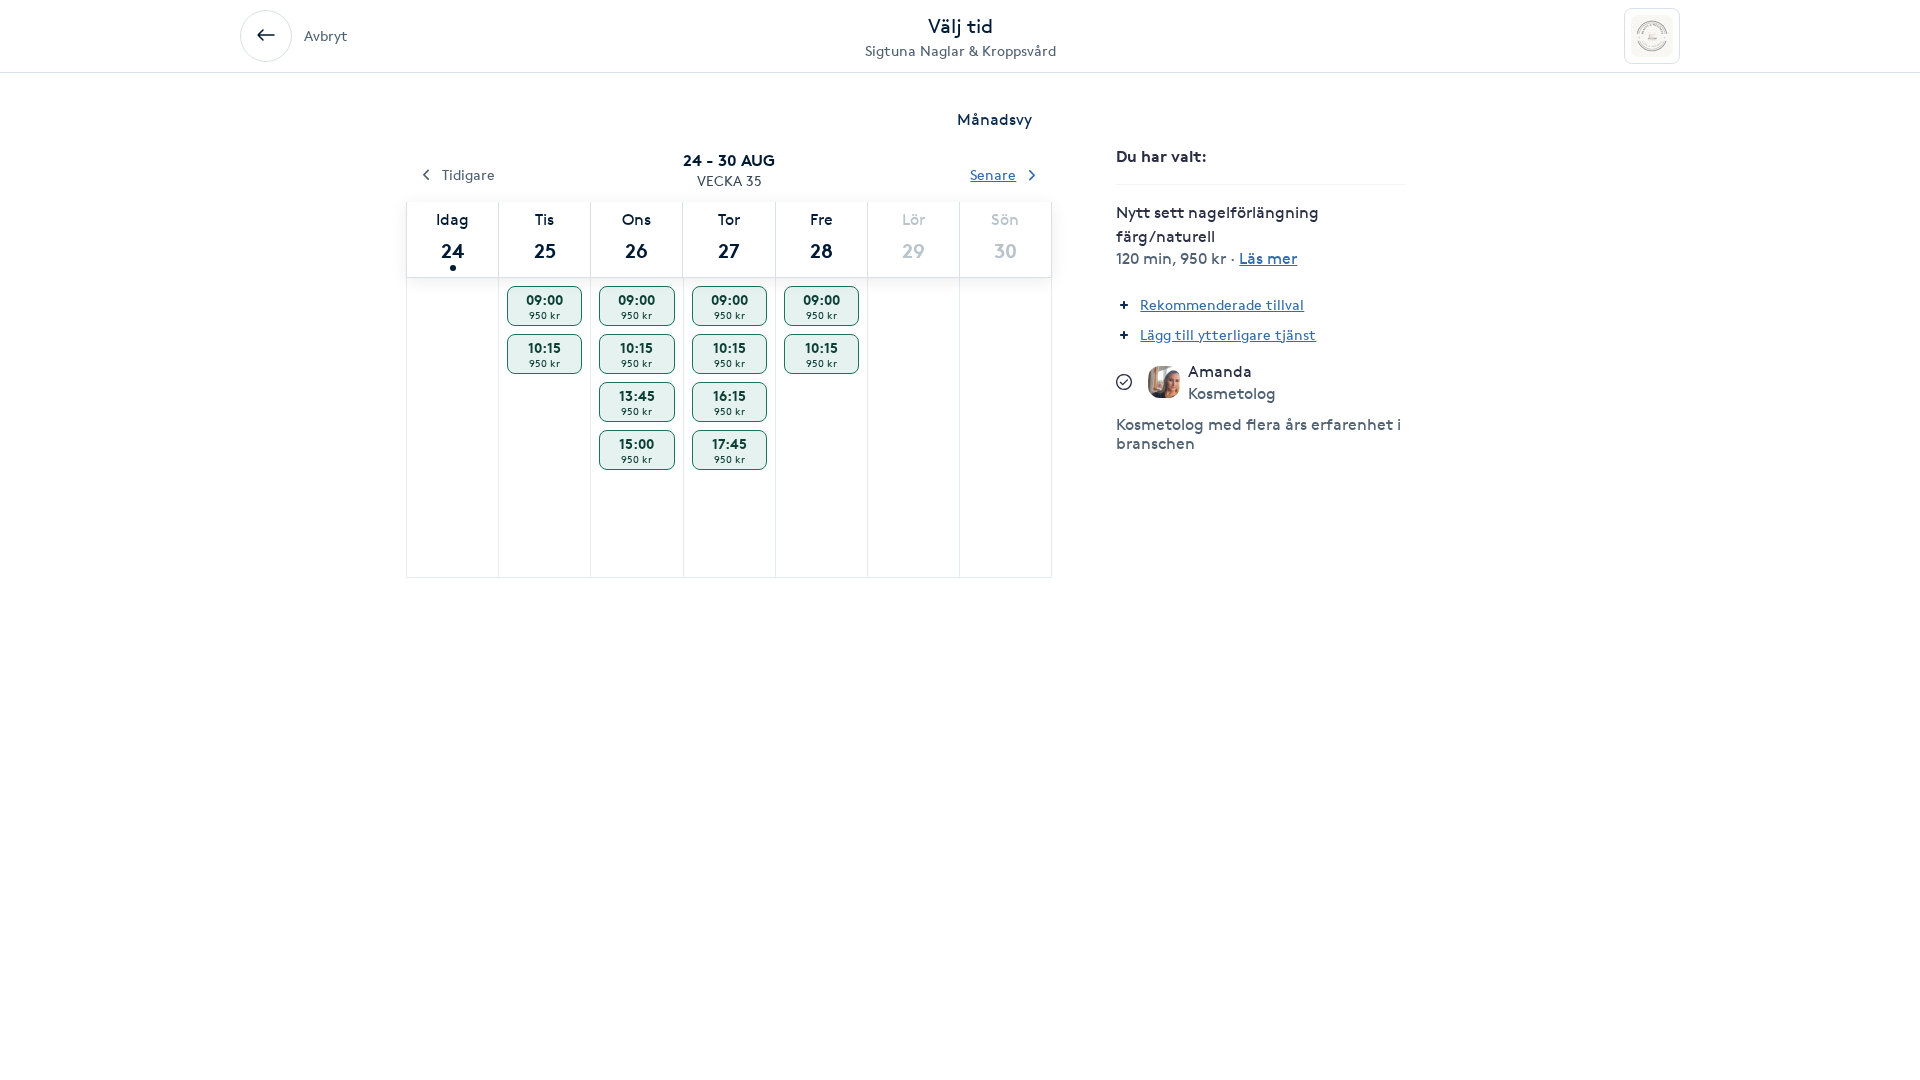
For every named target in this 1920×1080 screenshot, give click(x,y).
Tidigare (468, 174)
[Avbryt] (266, 36)
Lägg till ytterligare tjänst (1228, 334)
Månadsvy (994, 119)
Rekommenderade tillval (1222, 304)
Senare (993, 174)
